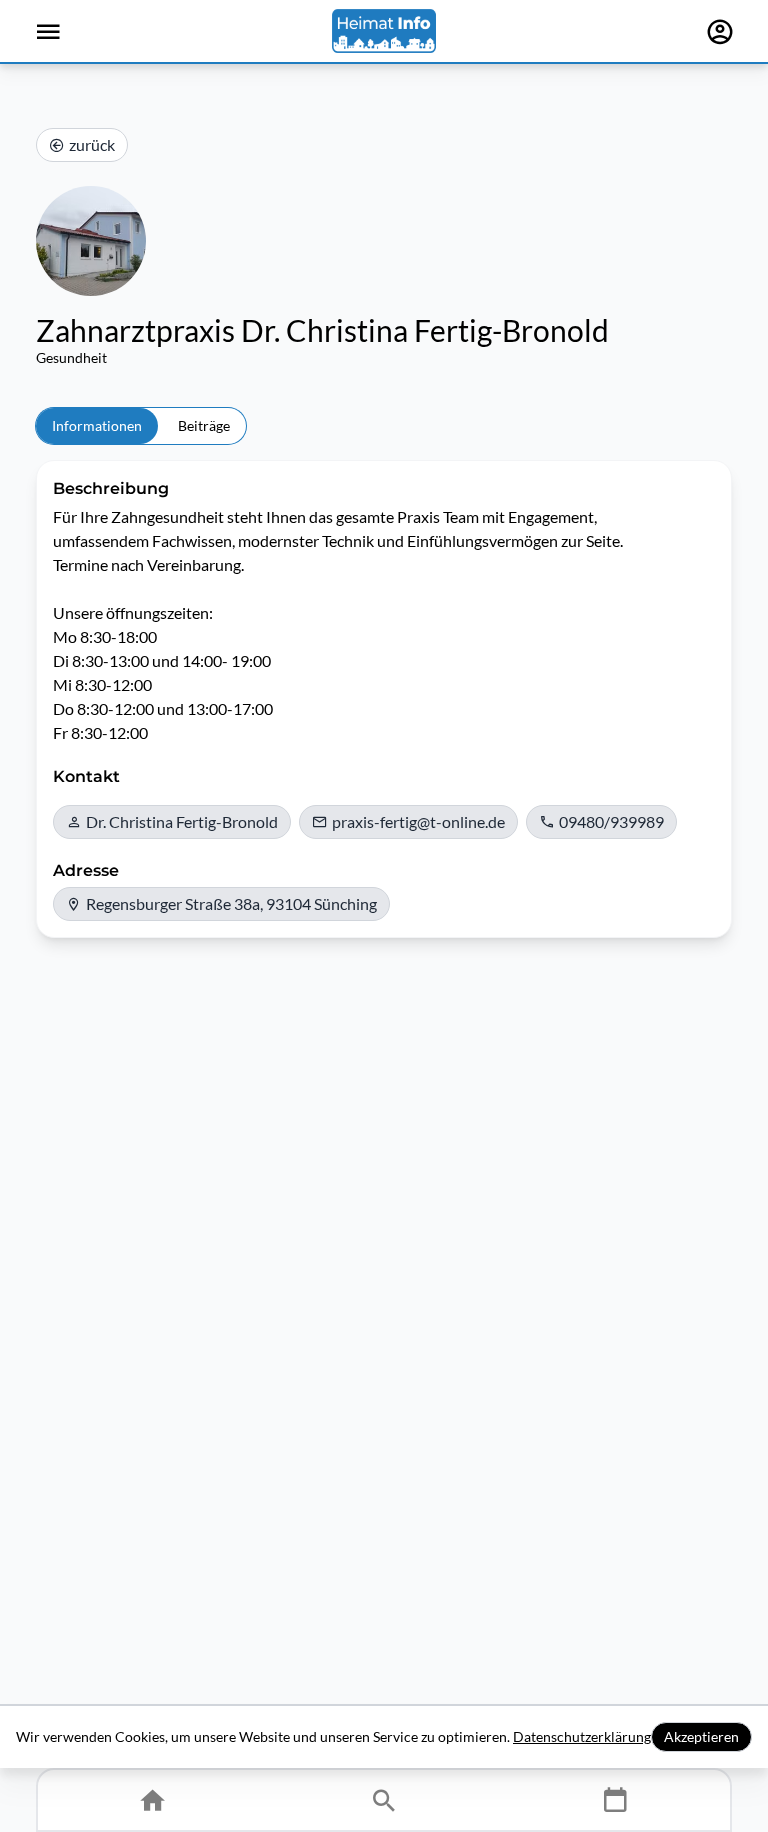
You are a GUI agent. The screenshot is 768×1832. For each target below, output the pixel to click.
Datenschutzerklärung (582, 1736)
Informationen (97, 425)
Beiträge (204, 425)
